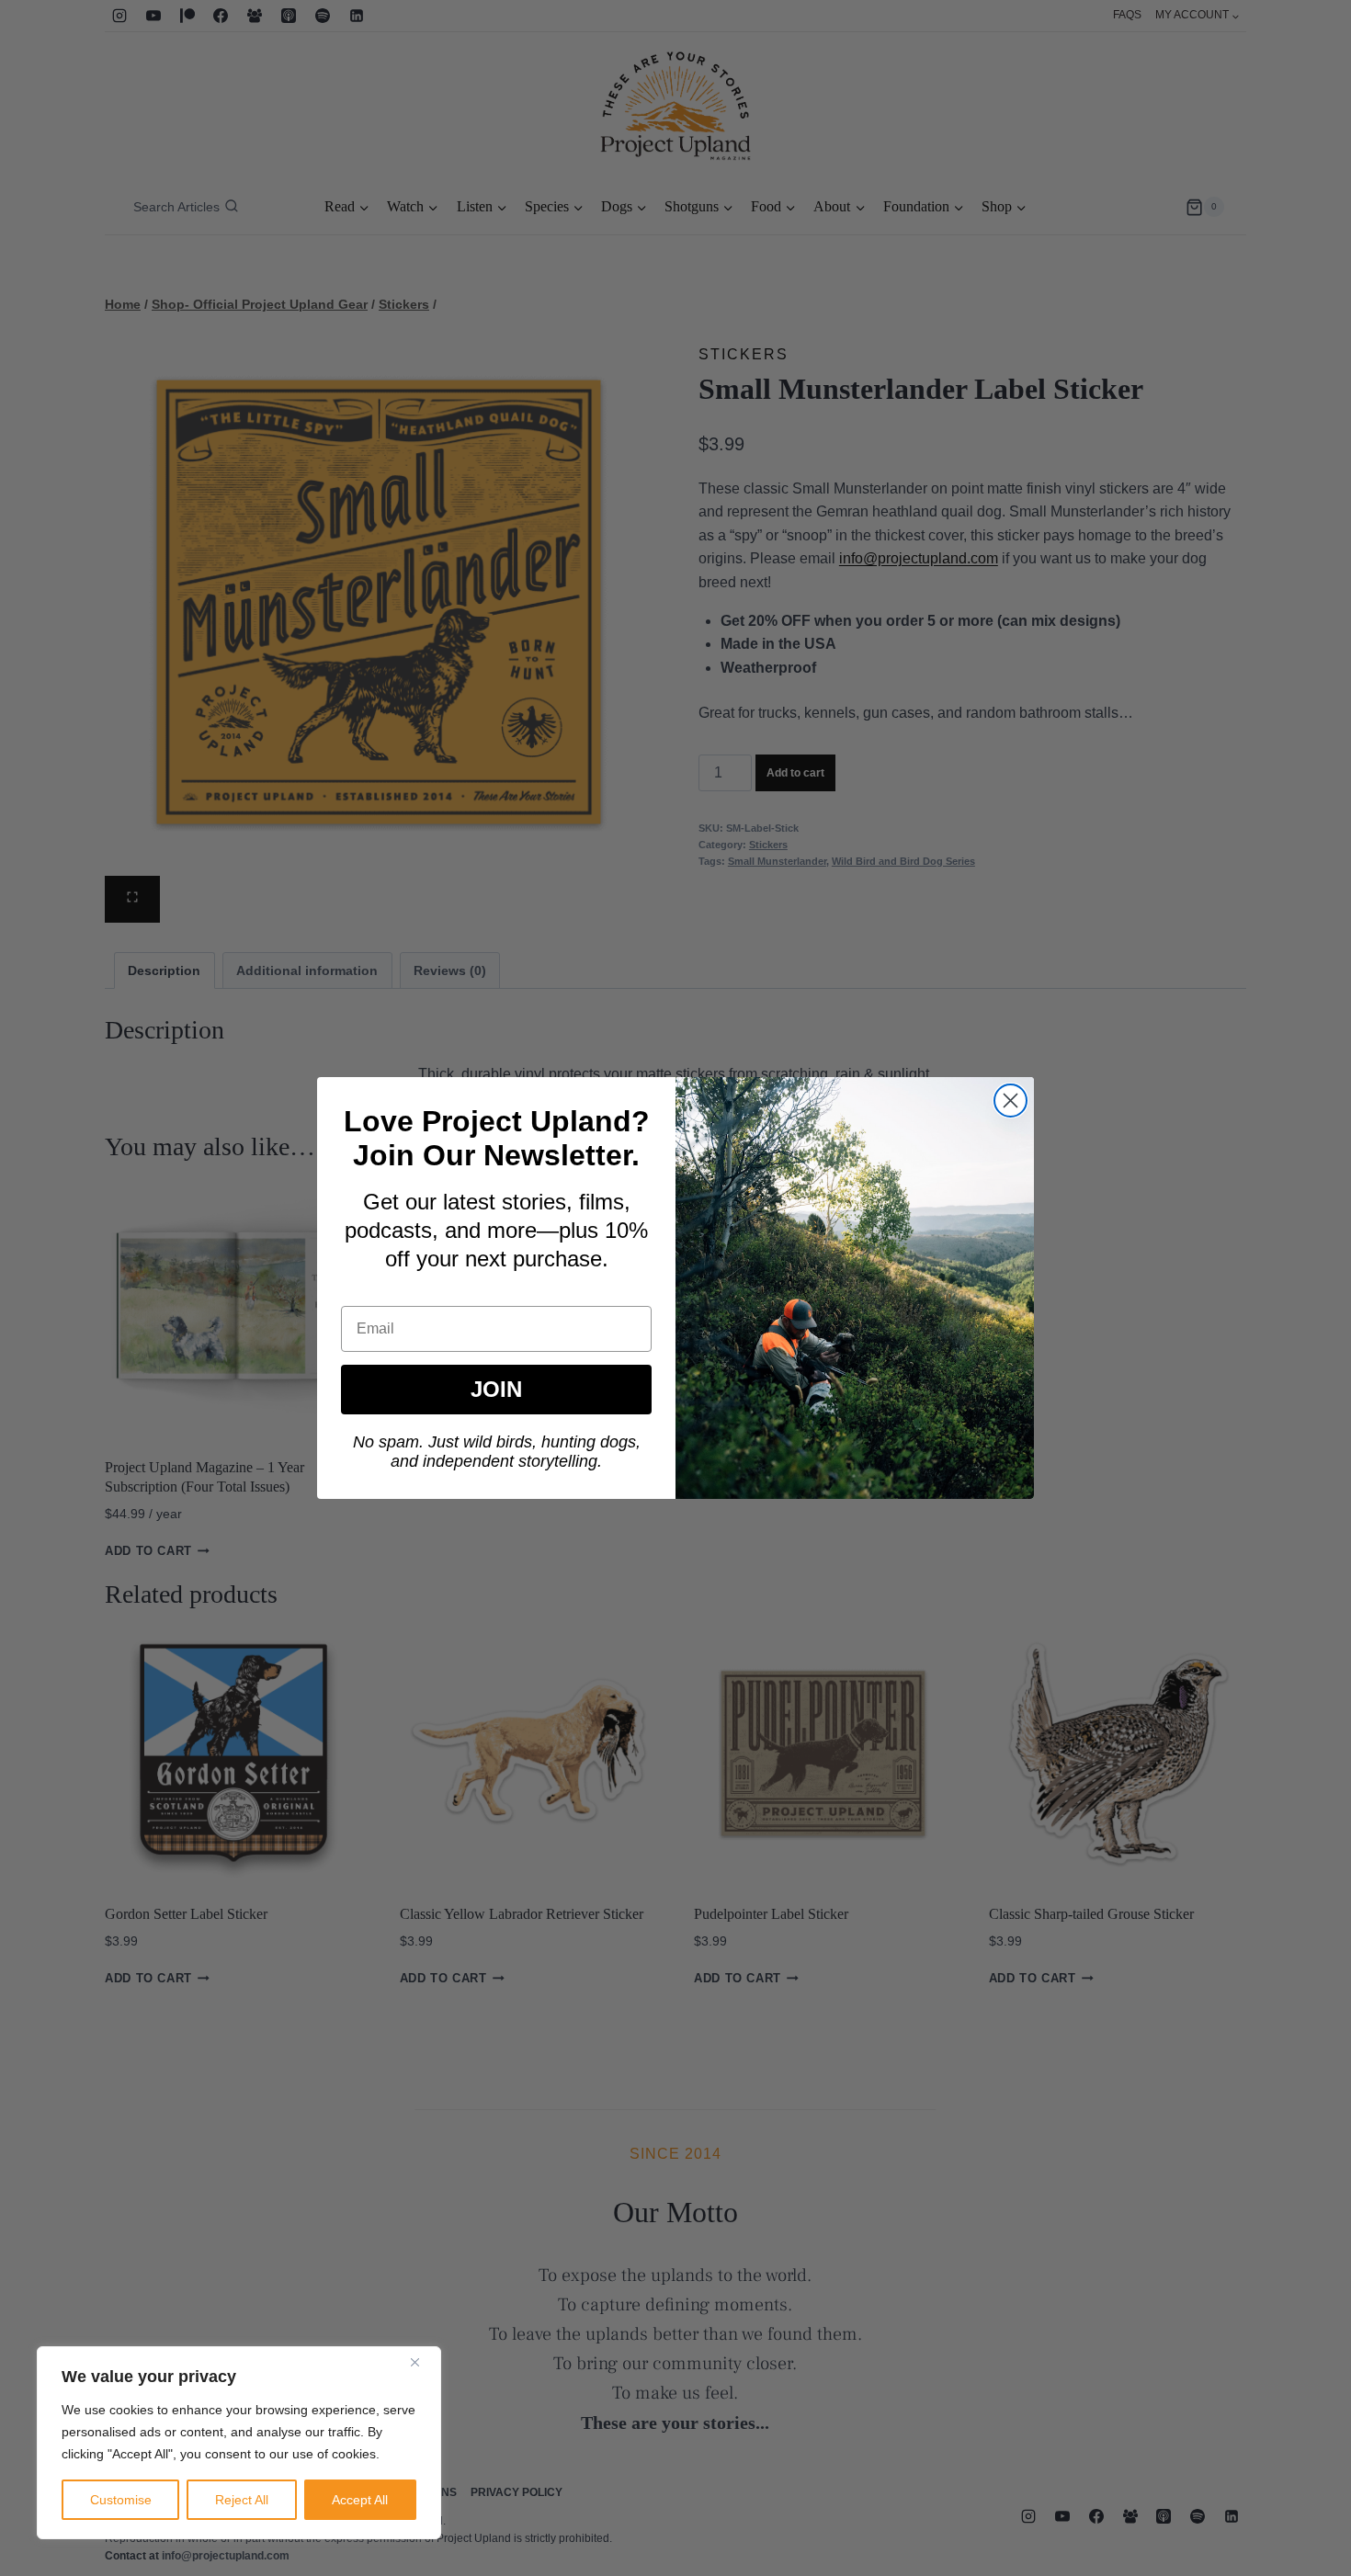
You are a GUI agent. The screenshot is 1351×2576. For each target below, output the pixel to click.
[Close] (422, 2362)
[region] (239, 2443)
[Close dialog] (1010, 1101)
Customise (121, 2500)
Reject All (242, 2500)
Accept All (360, 2500)
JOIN (496, 1389)
